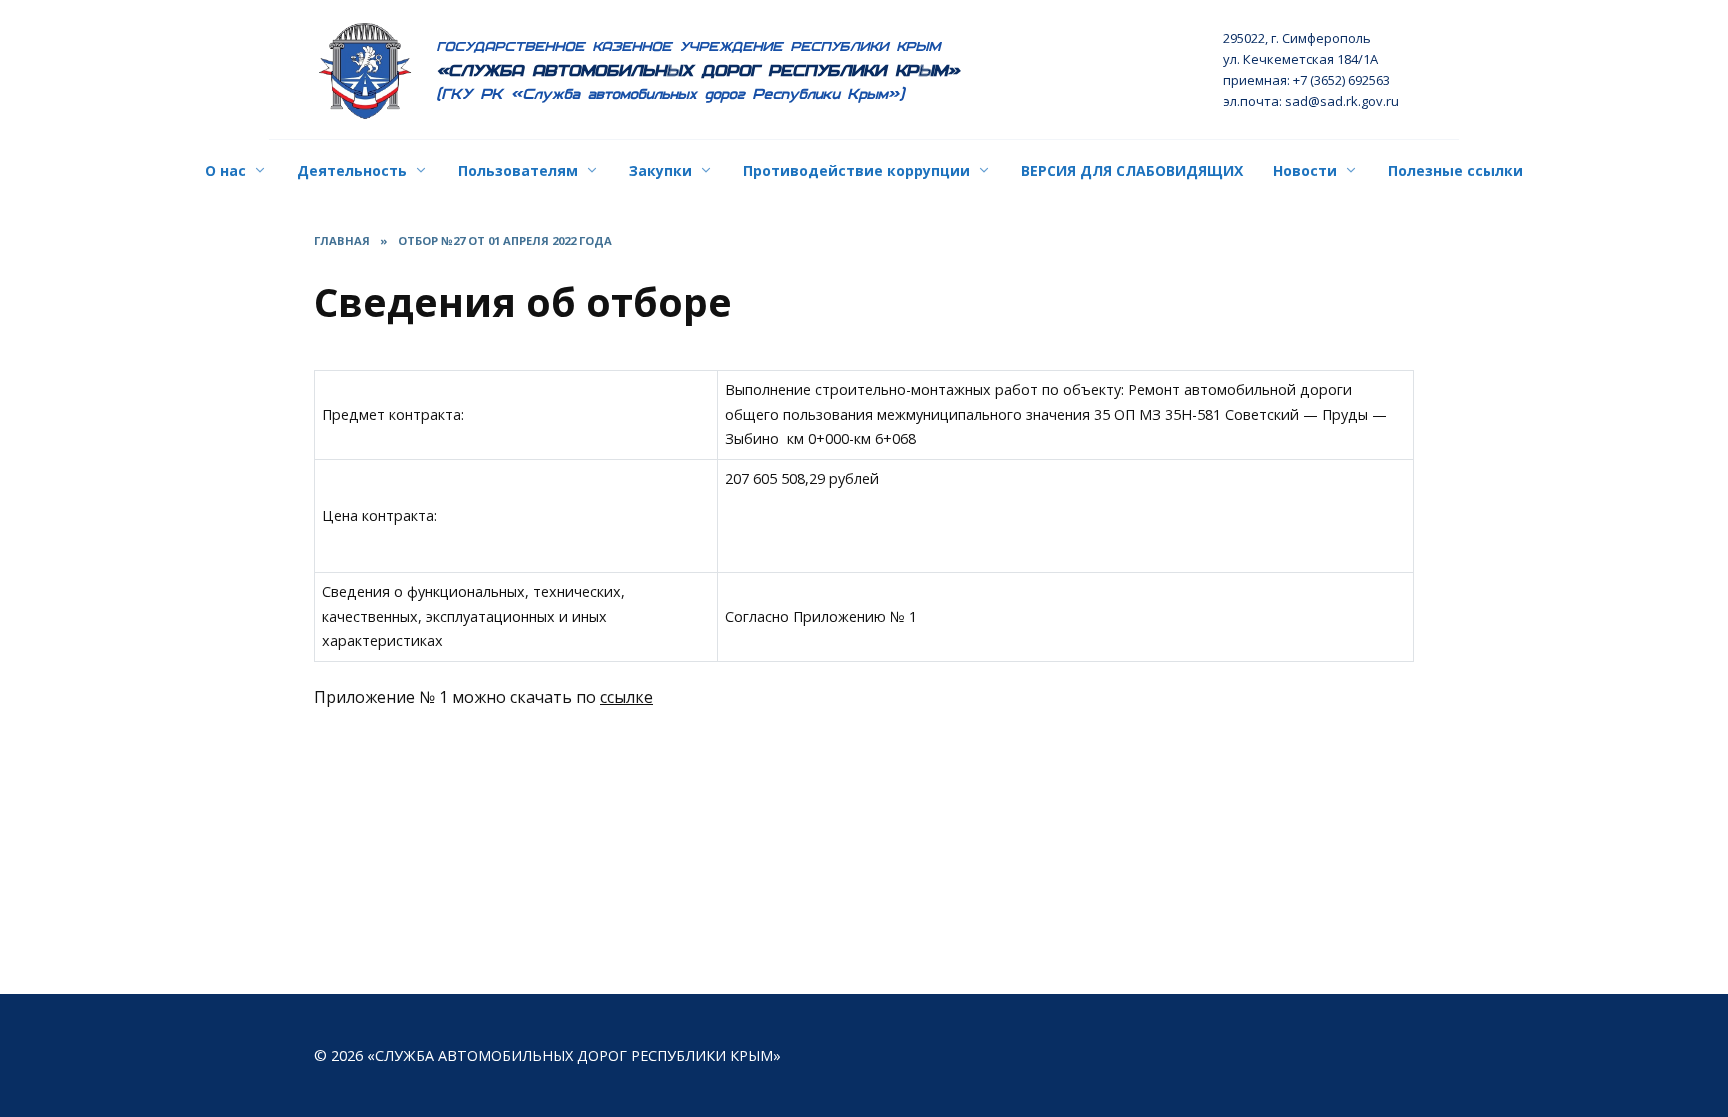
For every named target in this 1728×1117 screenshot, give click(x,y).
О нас (225, 170)
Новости (1305, 170)
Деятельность (352, 170)
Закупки (660, 170)
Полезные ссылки (1455, 170)
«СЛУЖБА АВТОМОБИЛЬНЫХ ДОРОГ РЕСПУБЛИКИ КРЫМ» (698, 70)
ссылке (626, 697)
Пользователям (518, 170)
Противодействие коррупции (856, 170)
